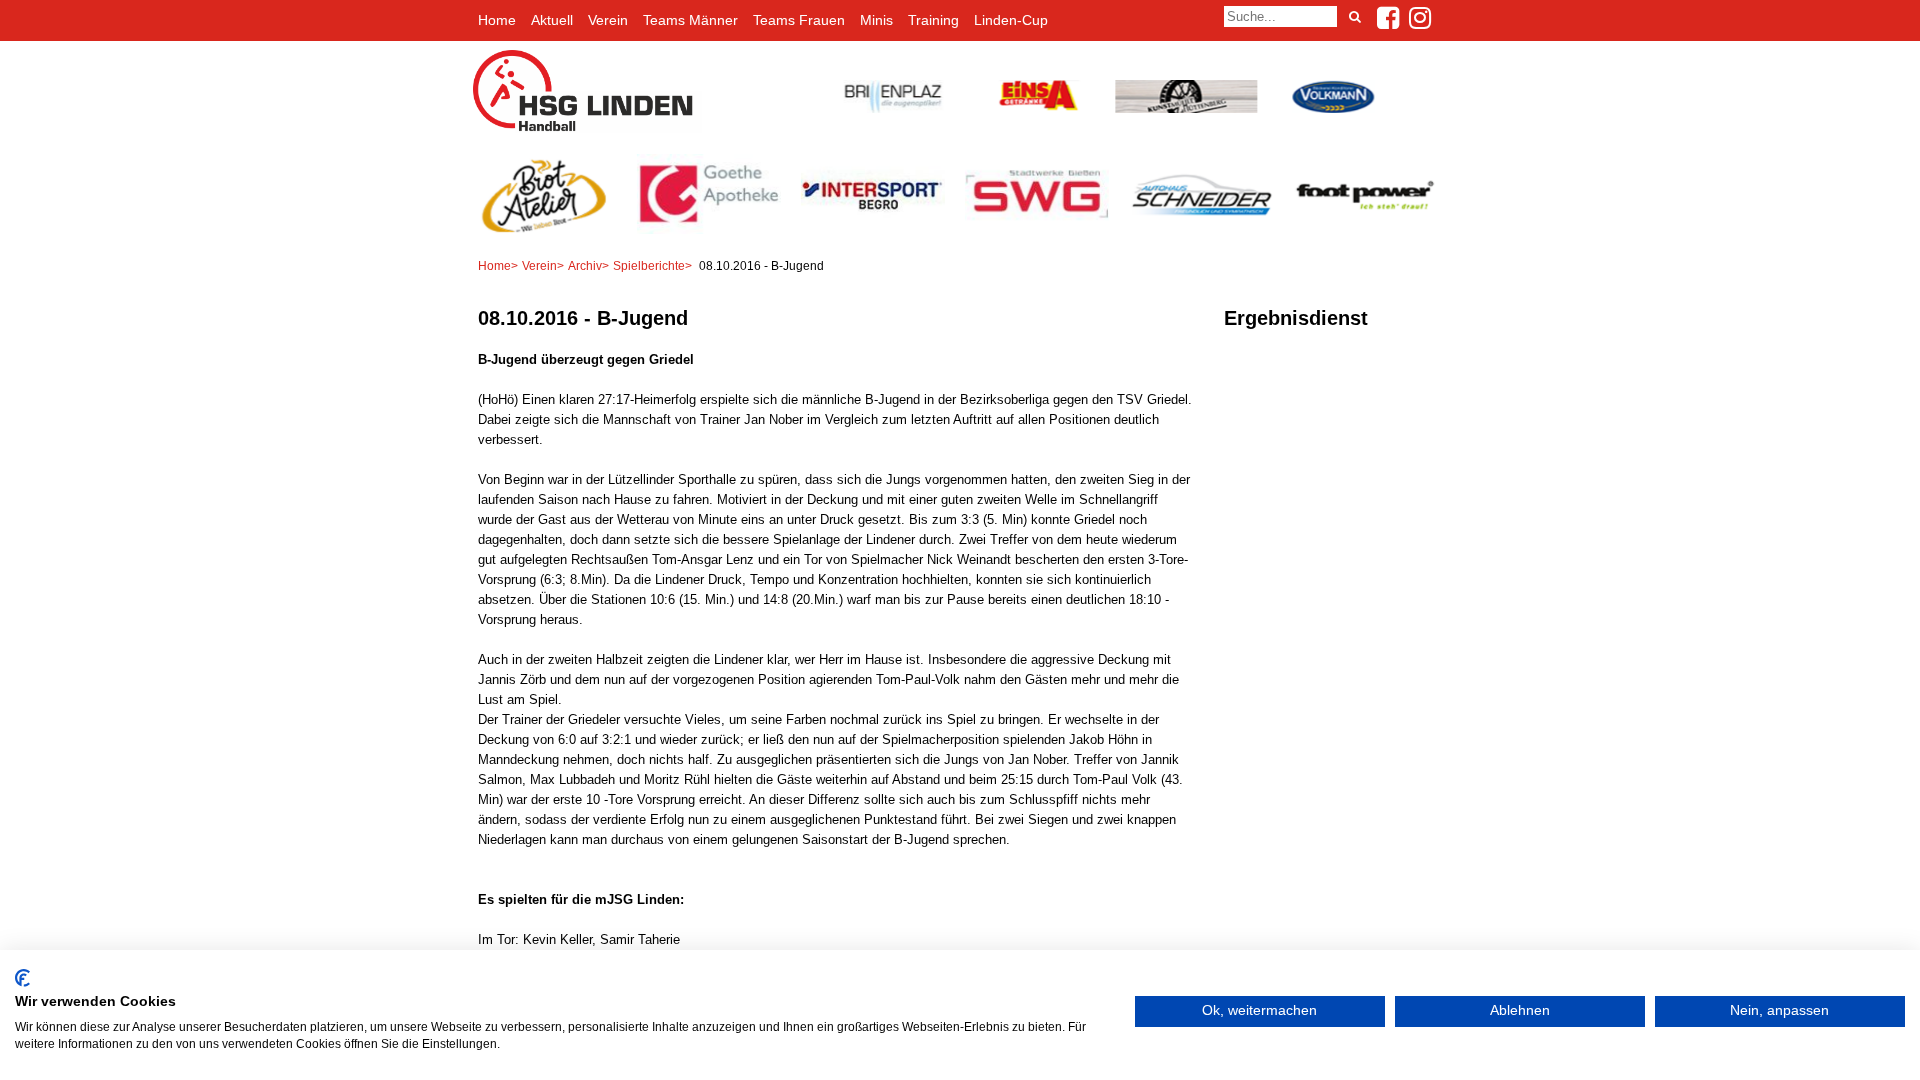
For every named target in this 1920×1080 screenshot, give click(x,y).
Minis (876, 20)
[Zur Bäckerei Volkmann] (1331, 108)
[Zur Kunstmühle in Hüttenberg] (1184, 108)
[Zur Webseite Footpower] (1370, 230)
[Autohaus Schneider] (1206, 230)
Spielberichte (649, 266)
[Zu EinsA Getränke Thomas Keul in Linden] (1037, 108)
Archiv (585, 266)
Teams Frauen (799, 20)
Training (933, 20)
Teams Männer (690, 20)
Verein (608, 20)
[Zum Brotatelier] (550, 230)
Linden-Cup (1011, 20)
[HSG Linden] (587, 128)
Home (497, 20)
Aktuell (552, 20)
